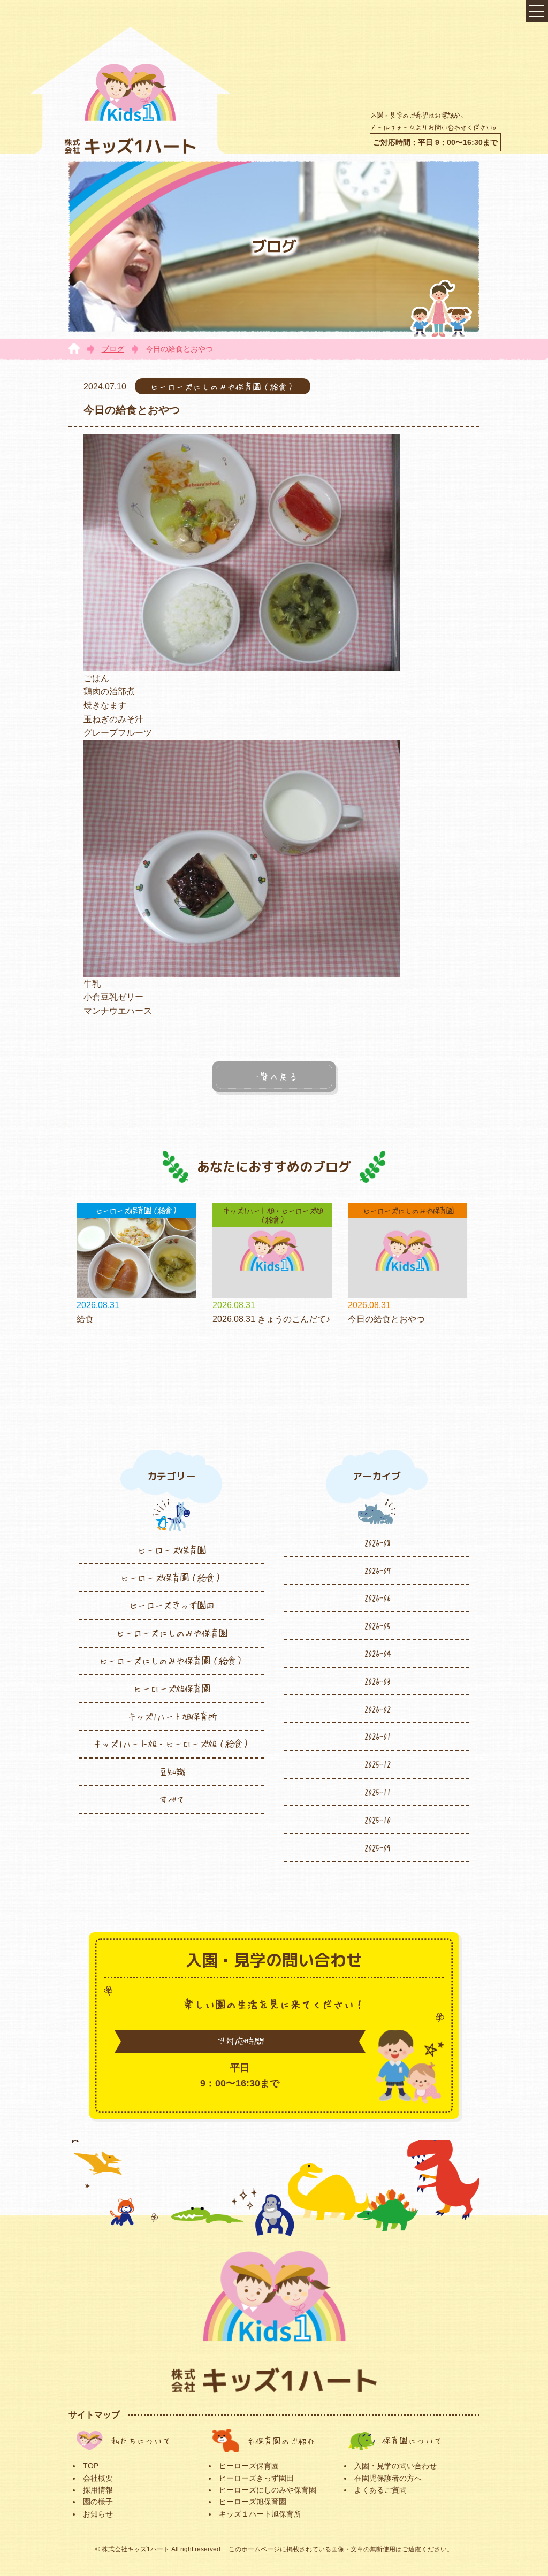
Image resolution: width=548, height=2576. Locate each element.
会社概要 (98, 2478)
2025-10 (377, 1820)
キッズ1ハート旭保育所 (172, 1716)
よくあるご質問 (380, 2490)
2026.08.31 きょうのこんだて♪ (271, 1319)
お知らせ (98, 2514)
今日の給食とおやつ (386, 1319)
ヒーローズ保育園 (171, 1550)
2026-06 (377, 1597)
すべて (171, 1799)
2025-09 (377, 1847)
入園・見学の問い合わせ (395, 2466)
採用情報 (98, 2490)
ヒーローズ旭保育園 (171, 1688)
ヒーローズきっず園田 (171, 1605)
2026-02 (377, 1709)
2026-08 (377, 1542)
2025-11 (377, 1792)
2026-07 (377, 1570)
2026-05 (377, 1625)
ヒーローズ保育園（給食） (171, 1578)
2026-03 (377, 1681)
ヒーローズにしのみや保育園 (171, 1633)
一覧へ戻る (274, 1076)
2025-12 (377, 1764)
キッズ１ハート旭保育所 (260, 2514)
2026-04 (377, 1653)
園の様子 (98, 2502)
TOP (91, 2466)
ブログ (113, 349)
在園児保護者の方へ (388, 2478)
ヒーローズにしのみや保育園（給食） (171, 1661)
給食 (85, 1319)
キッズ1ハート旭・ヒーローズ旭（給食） (172, 1744)
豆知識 (171, 1771)
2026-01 (377, 1736)
